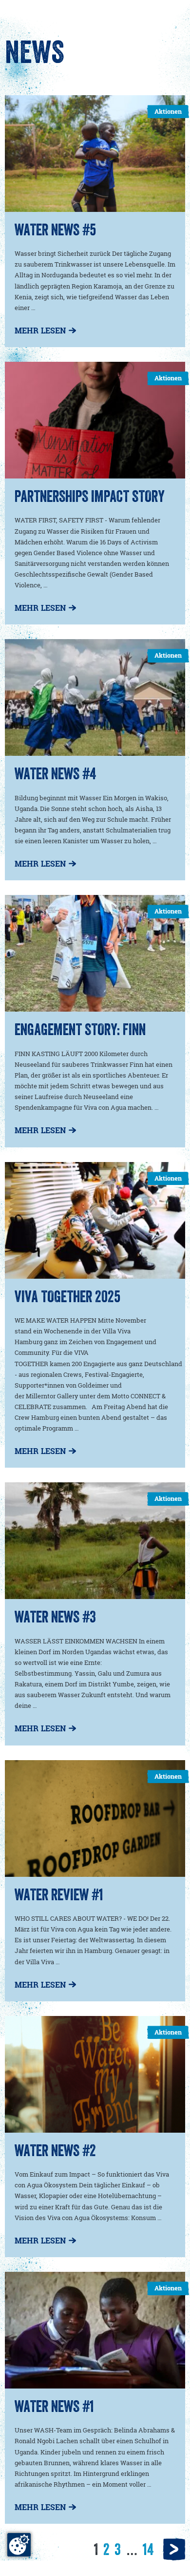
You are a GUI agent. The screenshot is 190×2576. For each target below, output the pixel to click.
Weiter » (174, 2548)
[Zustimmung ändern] (19, 2545)
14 (148, 2549)
